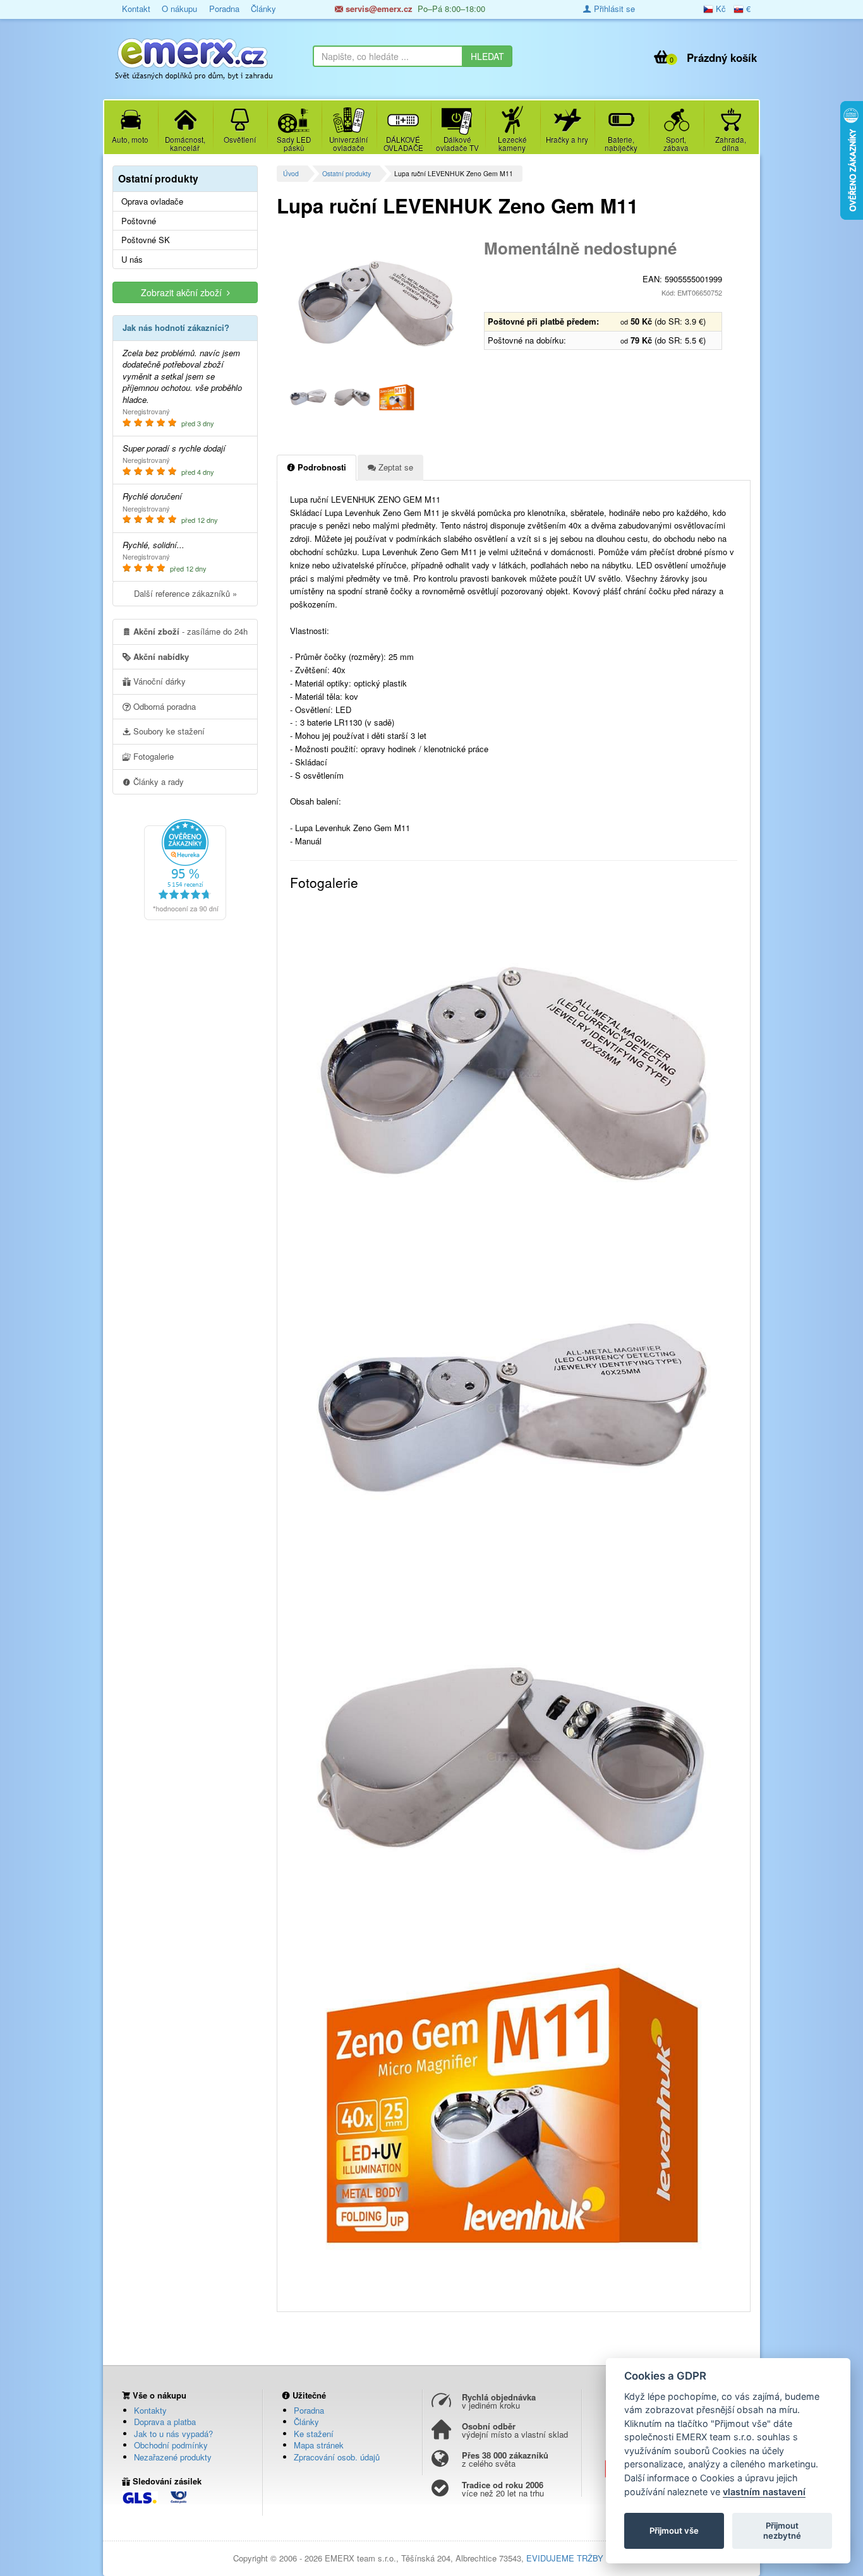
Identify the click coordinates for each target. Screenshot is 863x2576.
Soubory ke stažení (168, 731)
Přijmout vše (674, 2531)
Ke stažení (314, 2434)
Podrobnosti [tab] (321, 467)
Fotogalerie (152, 756)
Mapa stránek (319, 2445)
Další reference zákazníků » (185, 593)
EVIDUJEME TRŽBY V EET (578, 2558)
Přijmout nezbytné (782, 2531)
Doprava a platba (165, 2422)
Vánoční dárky (158, 681)
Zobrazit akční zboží (184, 292)
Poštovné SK (146, 240)
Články (263, 9)
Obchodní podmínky (171, 2445)
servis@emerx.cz (378, 9)
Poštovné (139, 221)
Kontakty (150, 2410)
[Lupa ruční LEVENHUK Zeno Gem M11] (376, 303)
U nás (132, 260)
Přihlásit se (613, 9)
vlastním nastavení (764, 2492)
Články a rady (157, 782)
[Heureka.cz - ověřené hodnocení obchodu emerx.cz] (185, 868)
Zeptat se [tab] (395, 467)
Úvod (291, 173)
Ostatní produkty (347, 173)
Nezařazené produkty (173, 2457)
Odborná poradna (163, 706)
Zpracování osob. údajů (337, 2457)
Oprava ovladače (152, 201)
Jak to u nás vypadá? (173, 2434)
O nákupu (179, 9)
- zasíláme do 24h (190, 631)
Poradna (224, 9)
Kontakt (136, 9)
